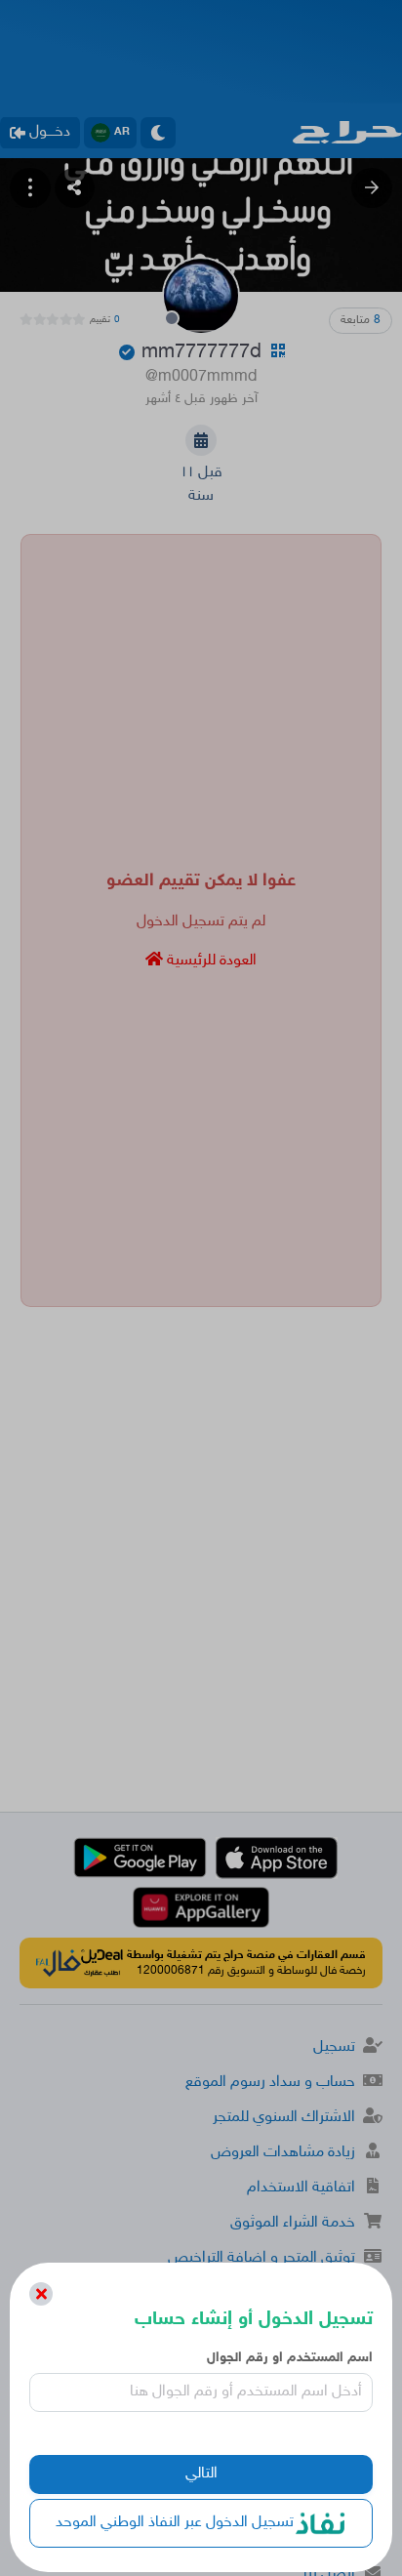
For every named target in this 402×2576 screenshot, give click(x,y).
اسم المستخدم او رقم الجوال (289, 2358)
